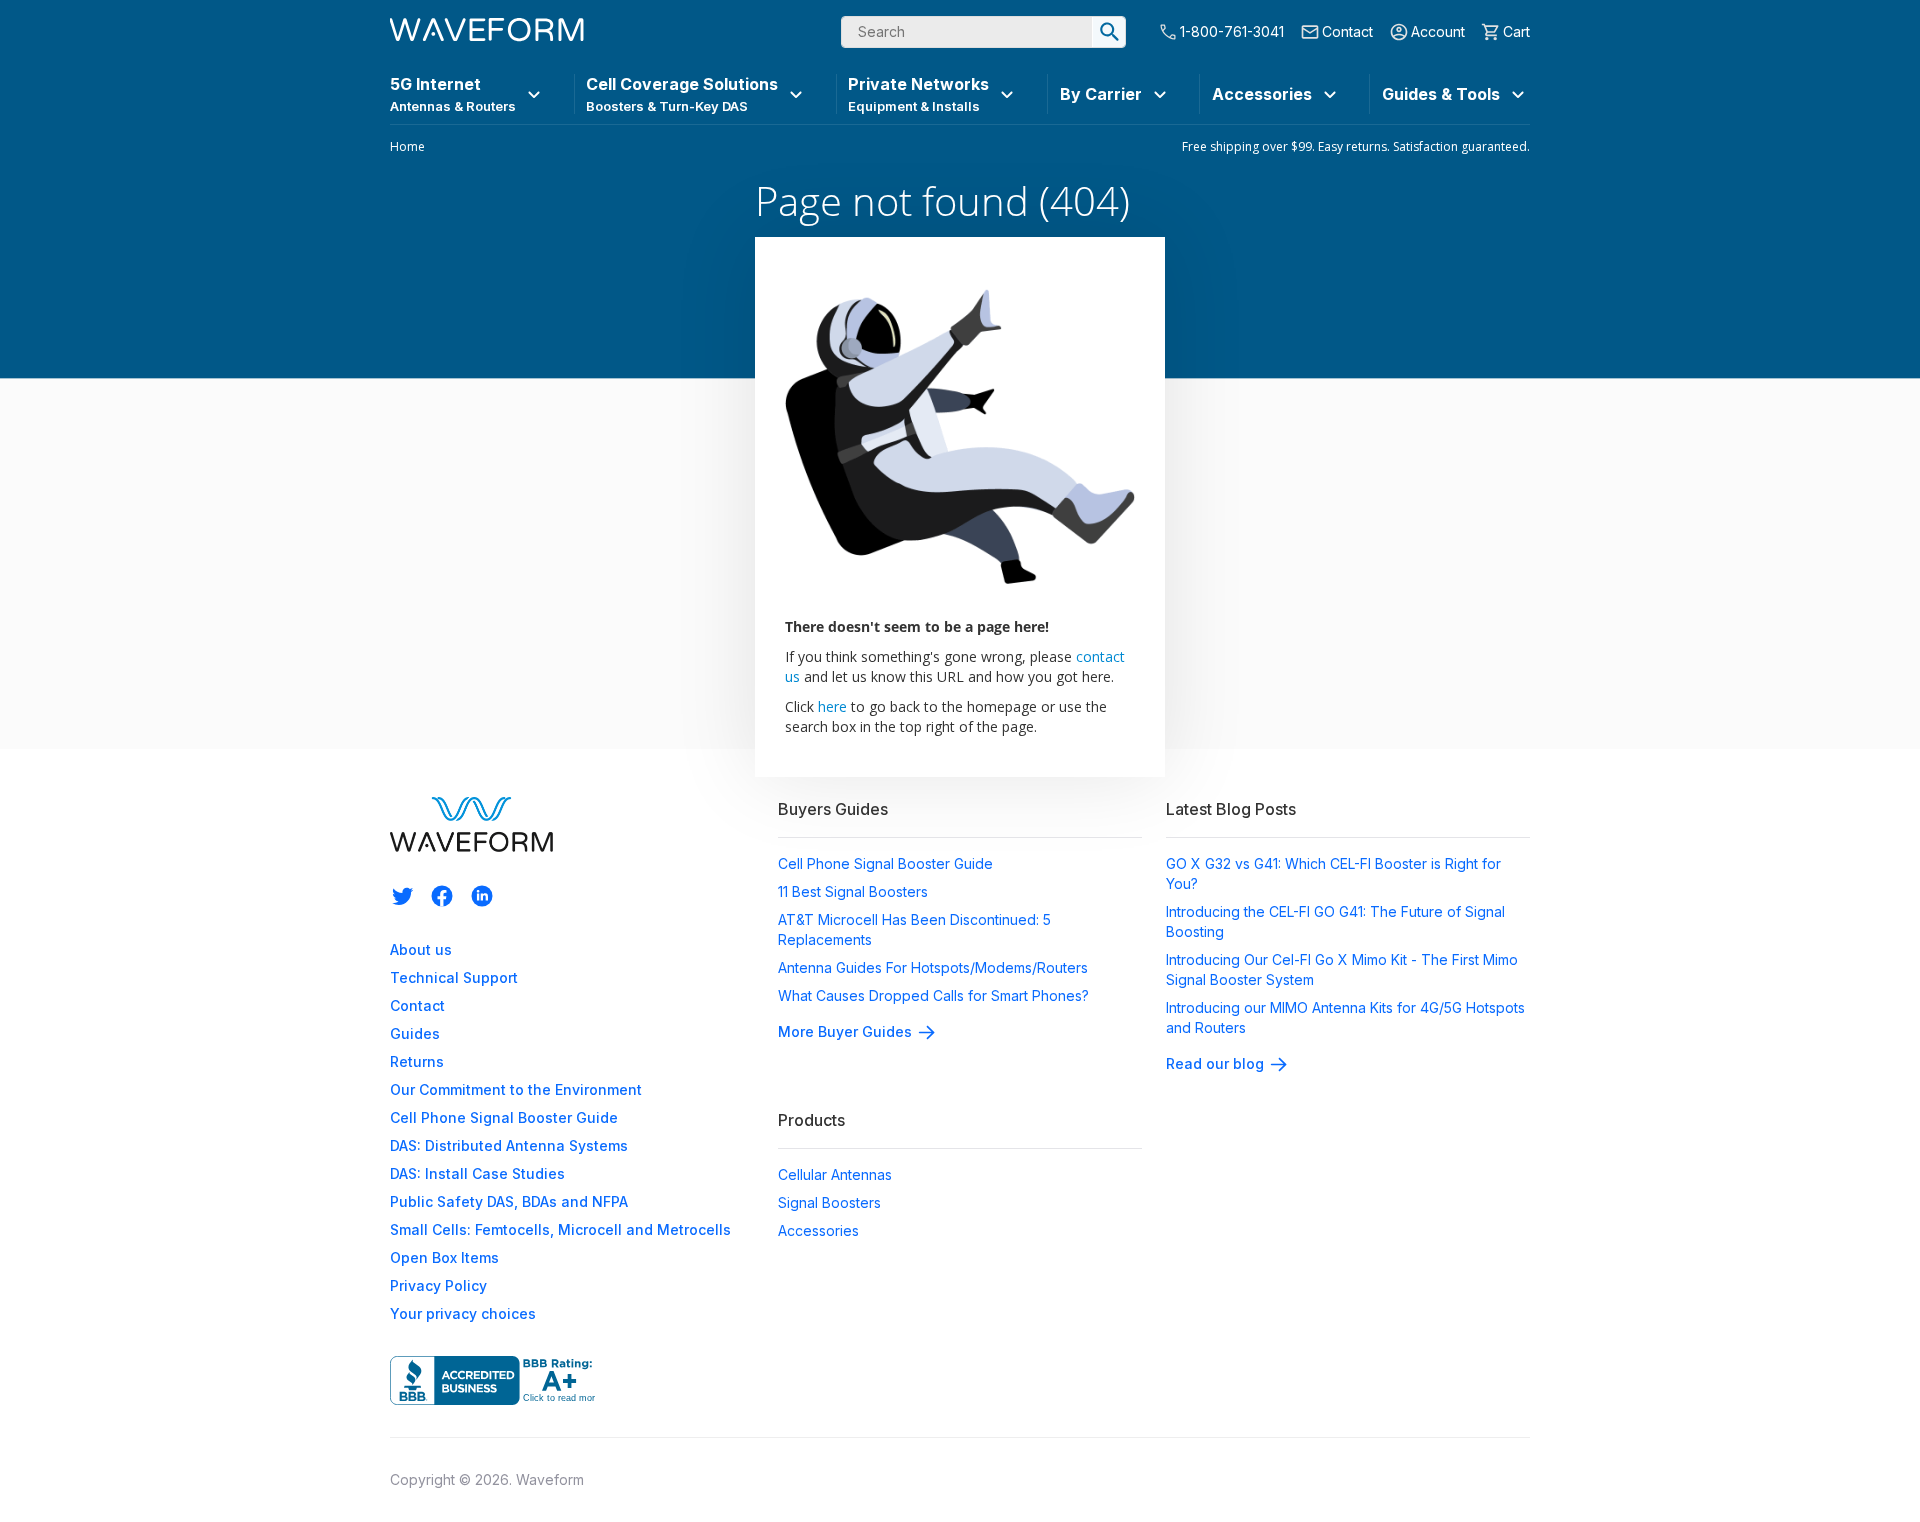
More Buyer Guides (845, 1031)
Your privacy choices (463, 1313)
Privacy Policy (438, 1285)
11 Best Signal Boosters (853, 891)
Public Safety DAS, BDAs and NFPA (509, 1201)
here (832, 706)
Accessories (818, 1230)
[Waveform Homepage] (487, 32)
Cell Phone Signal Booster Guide (504, 1117)
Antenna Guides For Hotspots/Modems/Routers (933, 967)
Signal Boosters (829, 1202)
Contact (1347, 31)
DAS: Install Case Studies (477, 1173)
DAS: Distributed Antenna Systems (509, 1145)
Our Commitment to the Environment (516, 1089)
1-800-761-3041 (1232, 31)
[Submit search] (1109, 32)
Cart (1516, 31)
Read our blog (1215, 1063)
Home (407, 147)
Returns (417, 1061)
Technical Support (454, 977)
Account (1438, 31)
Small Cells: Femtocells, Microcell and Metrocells (560, 1229)
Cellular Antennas (835, 1174)
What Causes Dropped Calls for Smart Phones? (933, 995)
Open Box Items (444, 1257)
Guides (415, 1033)
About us (421, 949)
